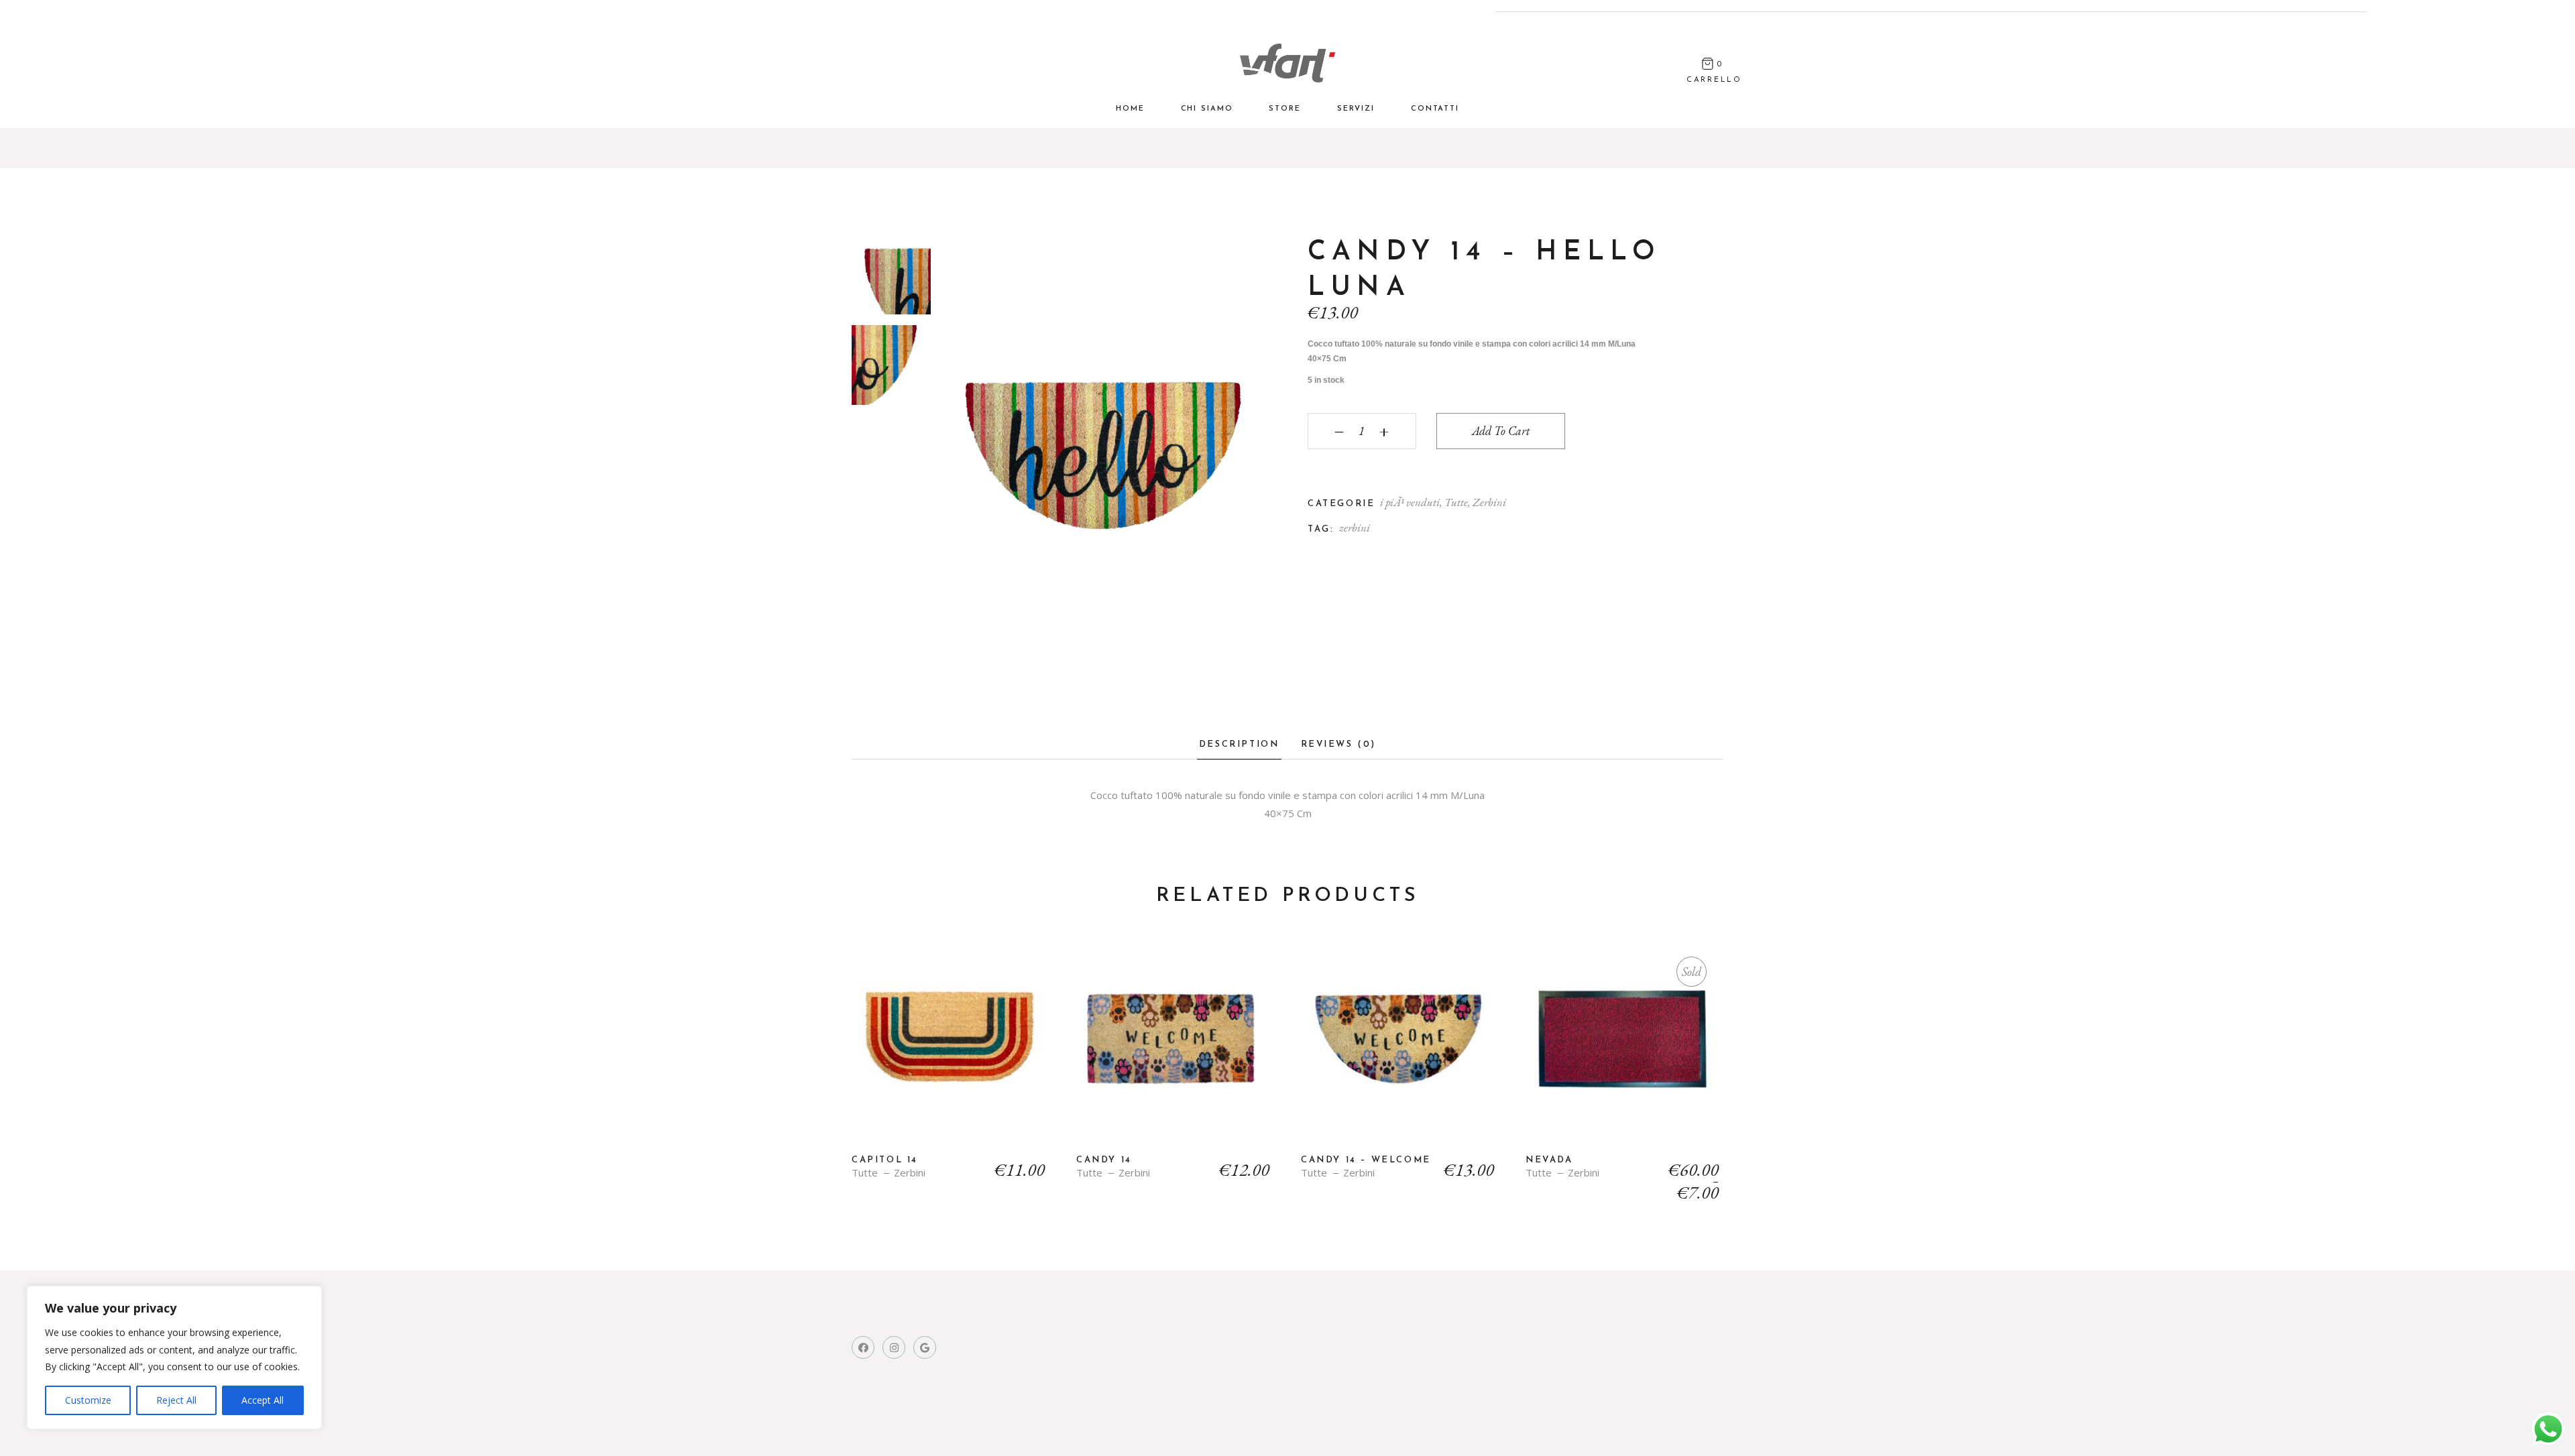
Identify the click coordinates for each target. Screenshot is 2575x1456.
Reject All (176, 1400)
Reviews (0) (1339, 744)
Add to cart (1501, 431)
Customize (88, 1400)
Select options (1624, 1049)
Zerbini (1489, 502)
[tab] (1239, 748)
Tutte (1456, 502)
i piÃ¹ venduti (1410, 502)
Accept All (263, 1400)
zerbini (1355, 528)
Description (1239, 744)
